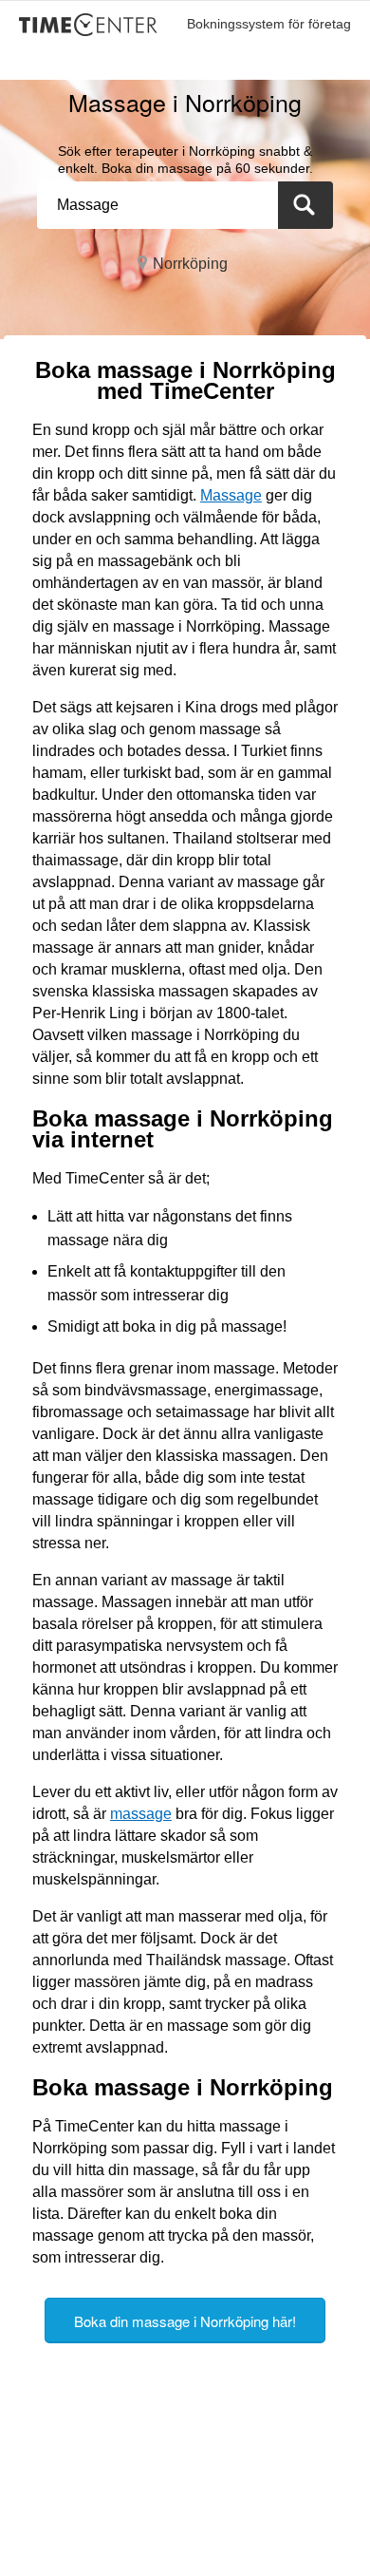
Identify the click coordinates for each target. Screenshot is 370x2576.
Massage (231, 495)
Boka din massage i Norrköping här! (185, 2321)
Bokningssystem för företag (269, 24)
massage (141, 1814)
